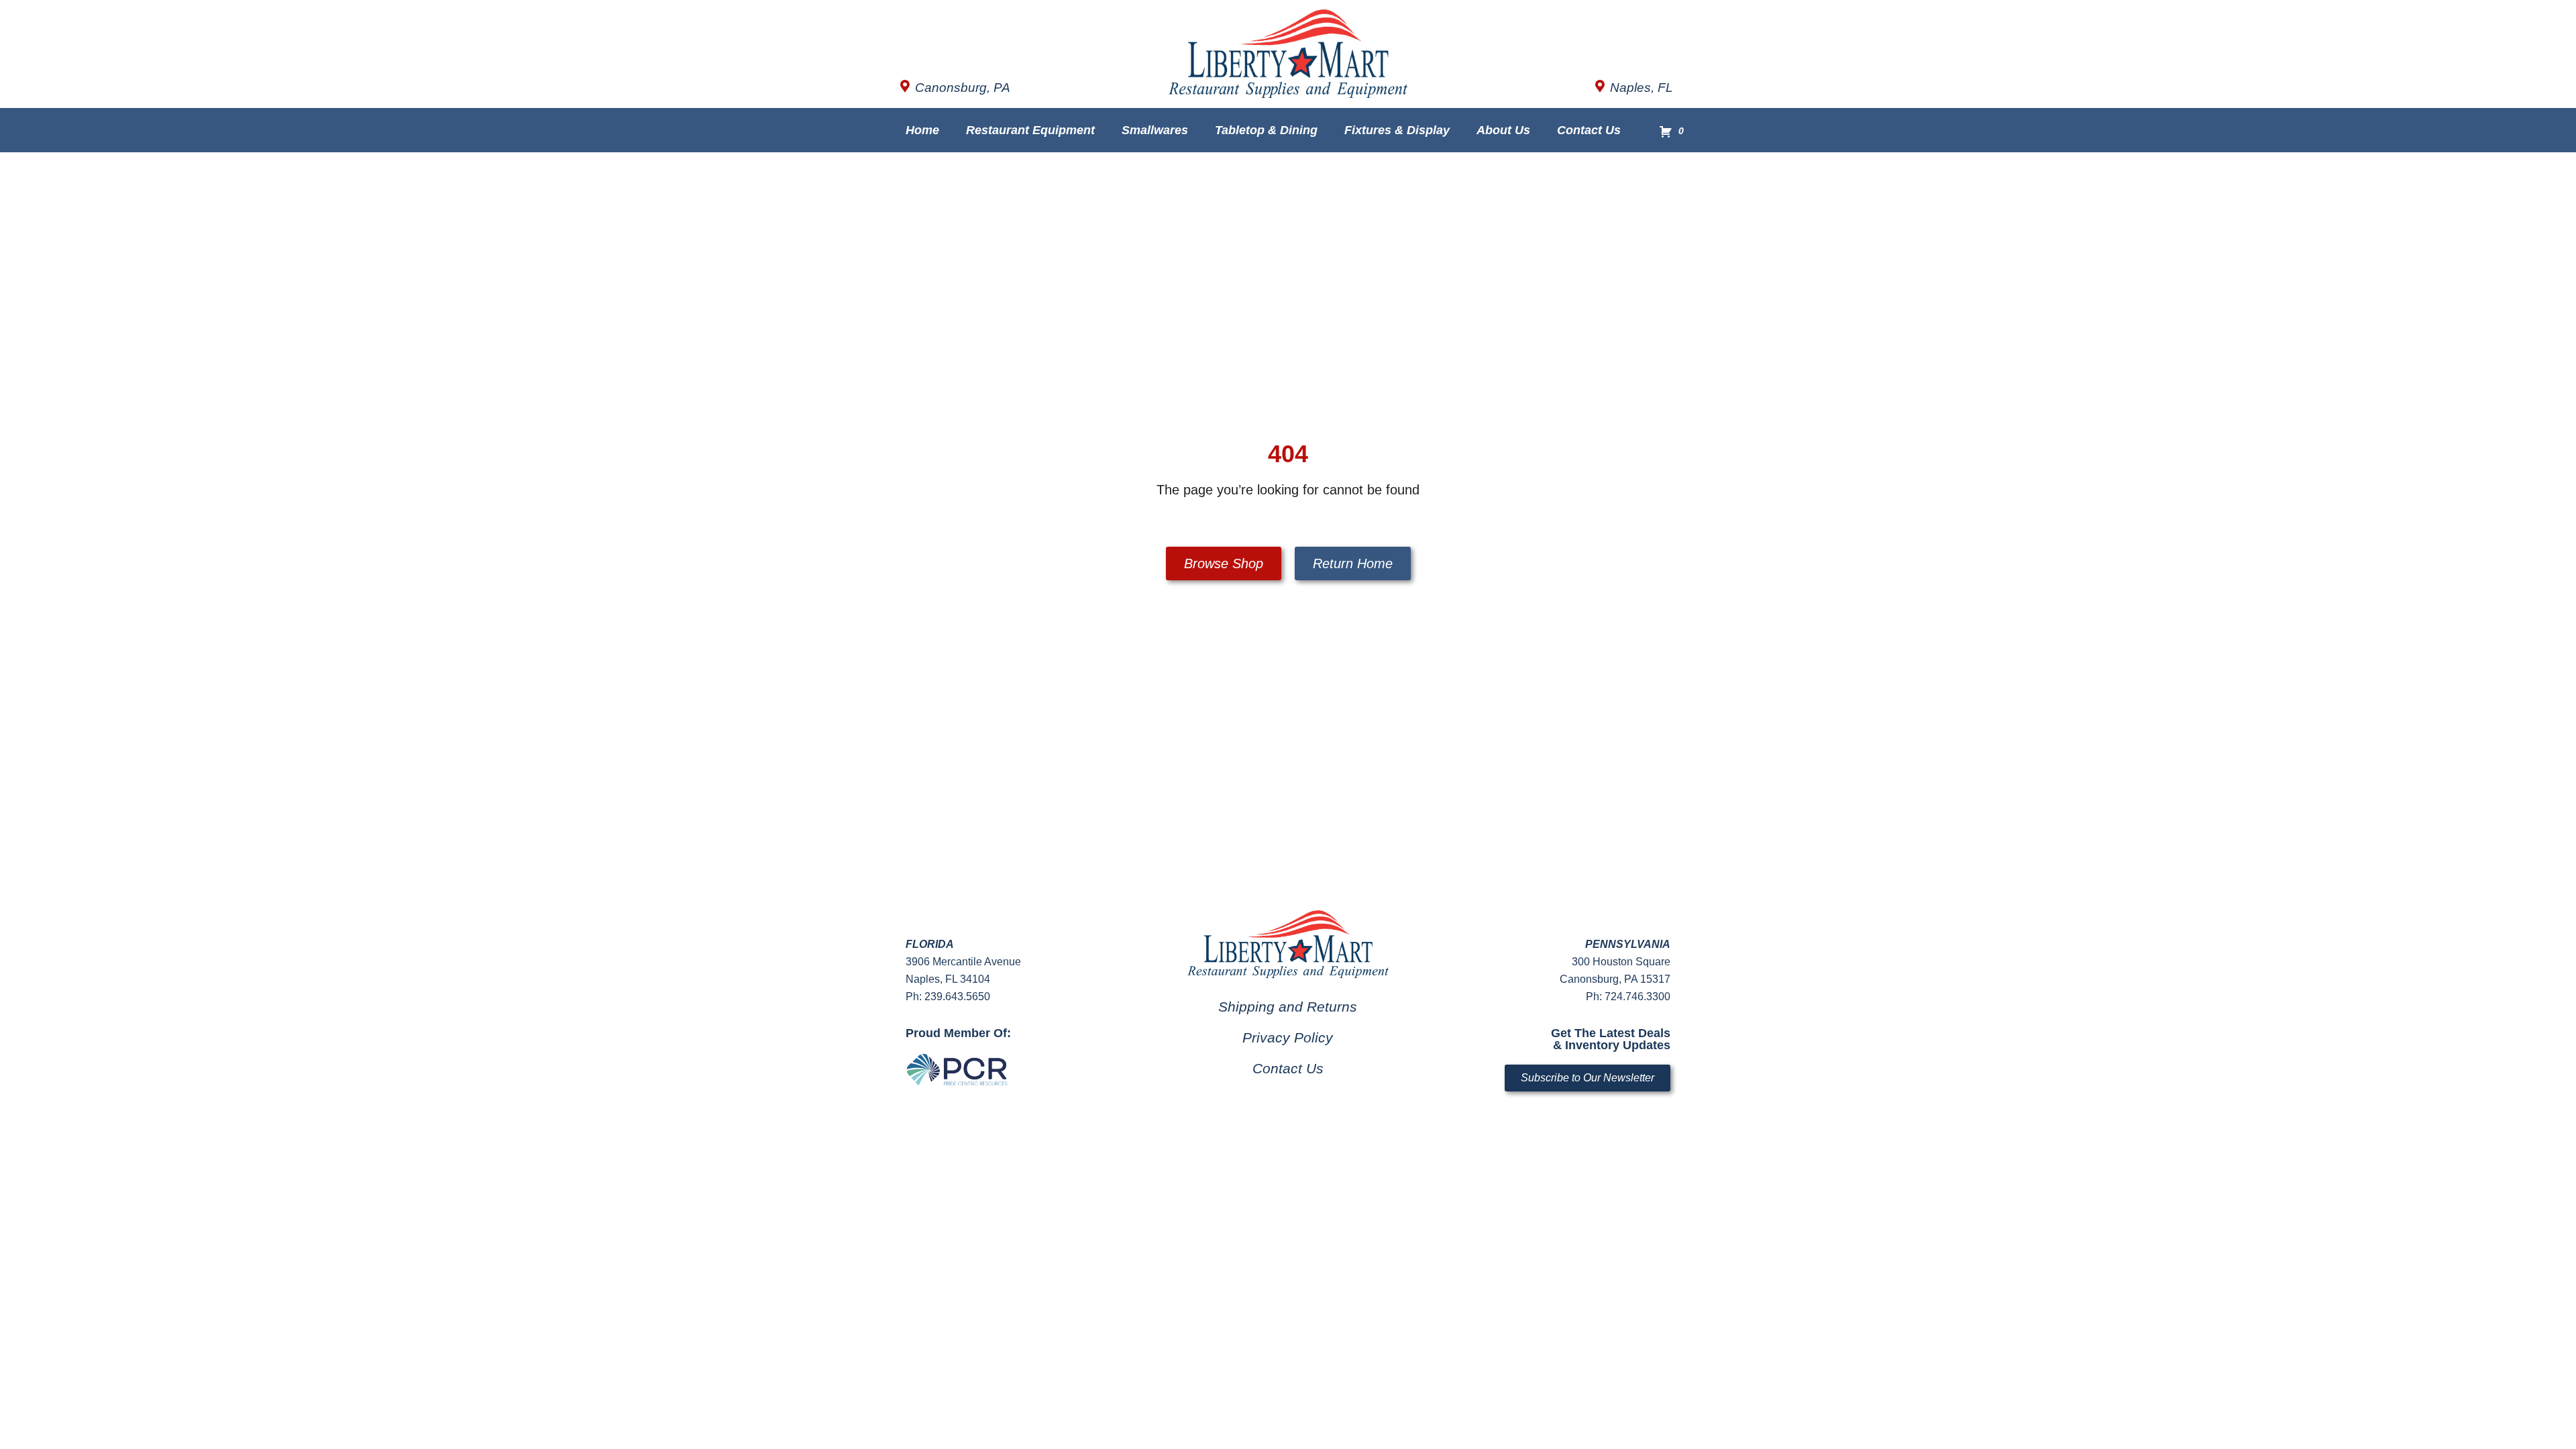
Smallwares (1155, 130)
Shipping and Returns (1288, 1007)
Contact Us (1589, 130)
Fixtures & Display (1397, 130)
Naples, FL (1642, 88)
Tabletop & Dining (1266, 130)
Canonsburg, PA (963, 88)
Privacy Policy (1288, 1037)
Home (922, 130)
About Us (1503, 130)
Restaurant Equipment (1030, 130)
